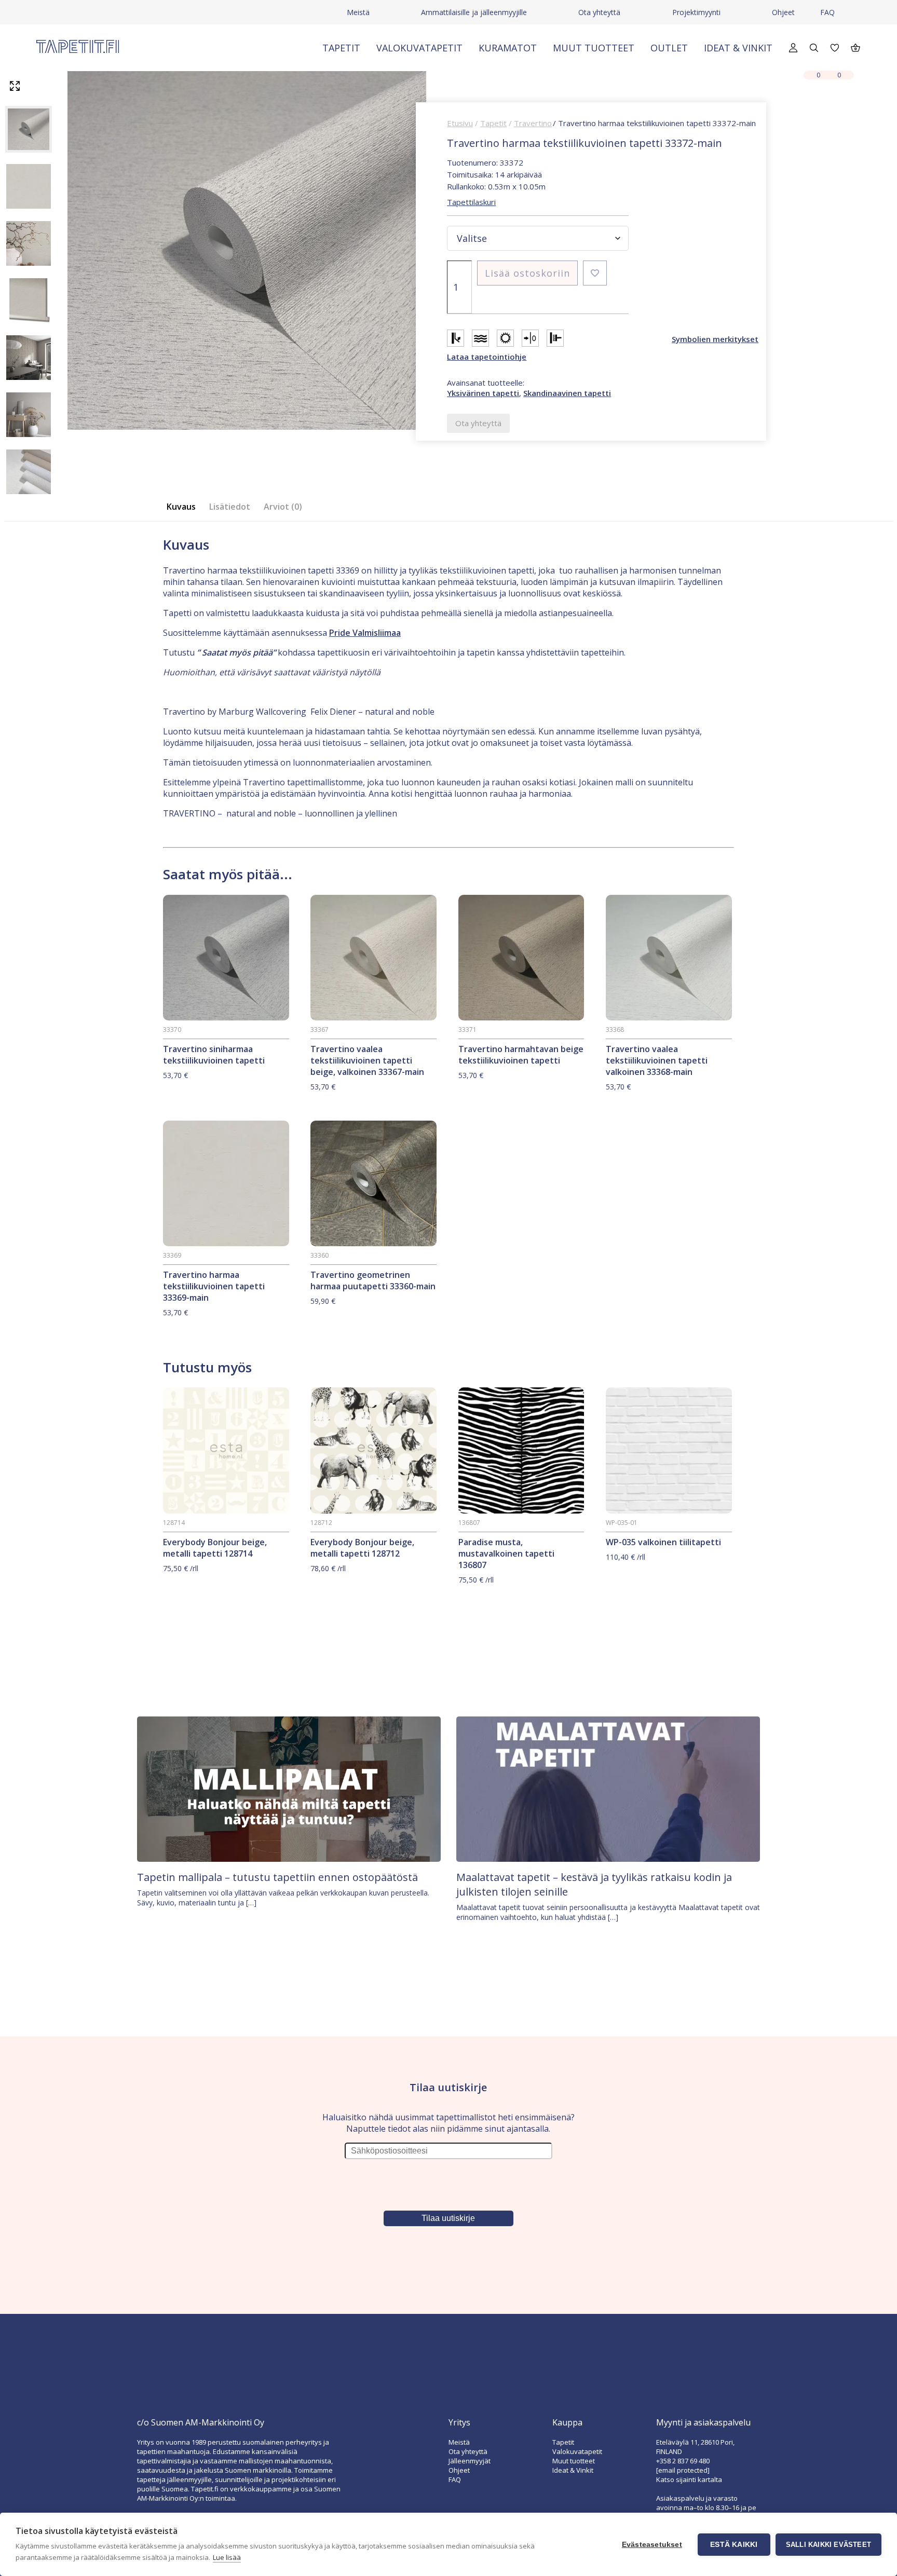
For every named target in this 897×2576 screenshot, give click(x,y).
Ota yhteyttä (599, 12)
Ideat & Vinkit (738, 48)
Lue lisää (227, 2557)
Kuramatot (508, 48)
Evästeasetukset (652, 2545)
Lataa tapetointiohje (487, 357)
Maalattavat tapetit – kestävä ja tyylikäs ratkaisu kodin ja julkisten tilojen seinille (594, 1884)
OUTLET (669, 48)
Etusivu (460, 123)
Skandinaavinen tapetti (567, 393)
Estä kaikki (734, 2545)
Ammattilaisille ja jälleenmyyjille (474, 12)
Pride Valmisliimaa (365, 633)
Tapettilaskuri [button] (471, 202)
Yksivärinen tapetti (483, 393)
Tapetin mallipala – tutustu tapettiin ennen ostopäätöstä (277, 1877)
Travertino (533, 123)
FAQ (827, 12)
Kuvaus (181, 507)
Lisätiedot (230, 507)
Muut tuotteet (594, 48)
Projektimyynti (696, 12)
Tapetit (341, 48)
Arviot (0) (283, 507)
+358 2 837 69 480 (683, 2461)
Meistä (358, 12)
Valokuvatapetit (419, 48)
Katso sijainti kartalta (689, 2479)
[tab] (184, 507)
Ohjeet (783, 12)
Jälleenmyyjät (470, 2461)
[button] (595, 273)
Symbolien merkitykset (715, 339)
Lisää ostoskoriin (527, 273)
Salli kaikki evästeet (828, 2545)
